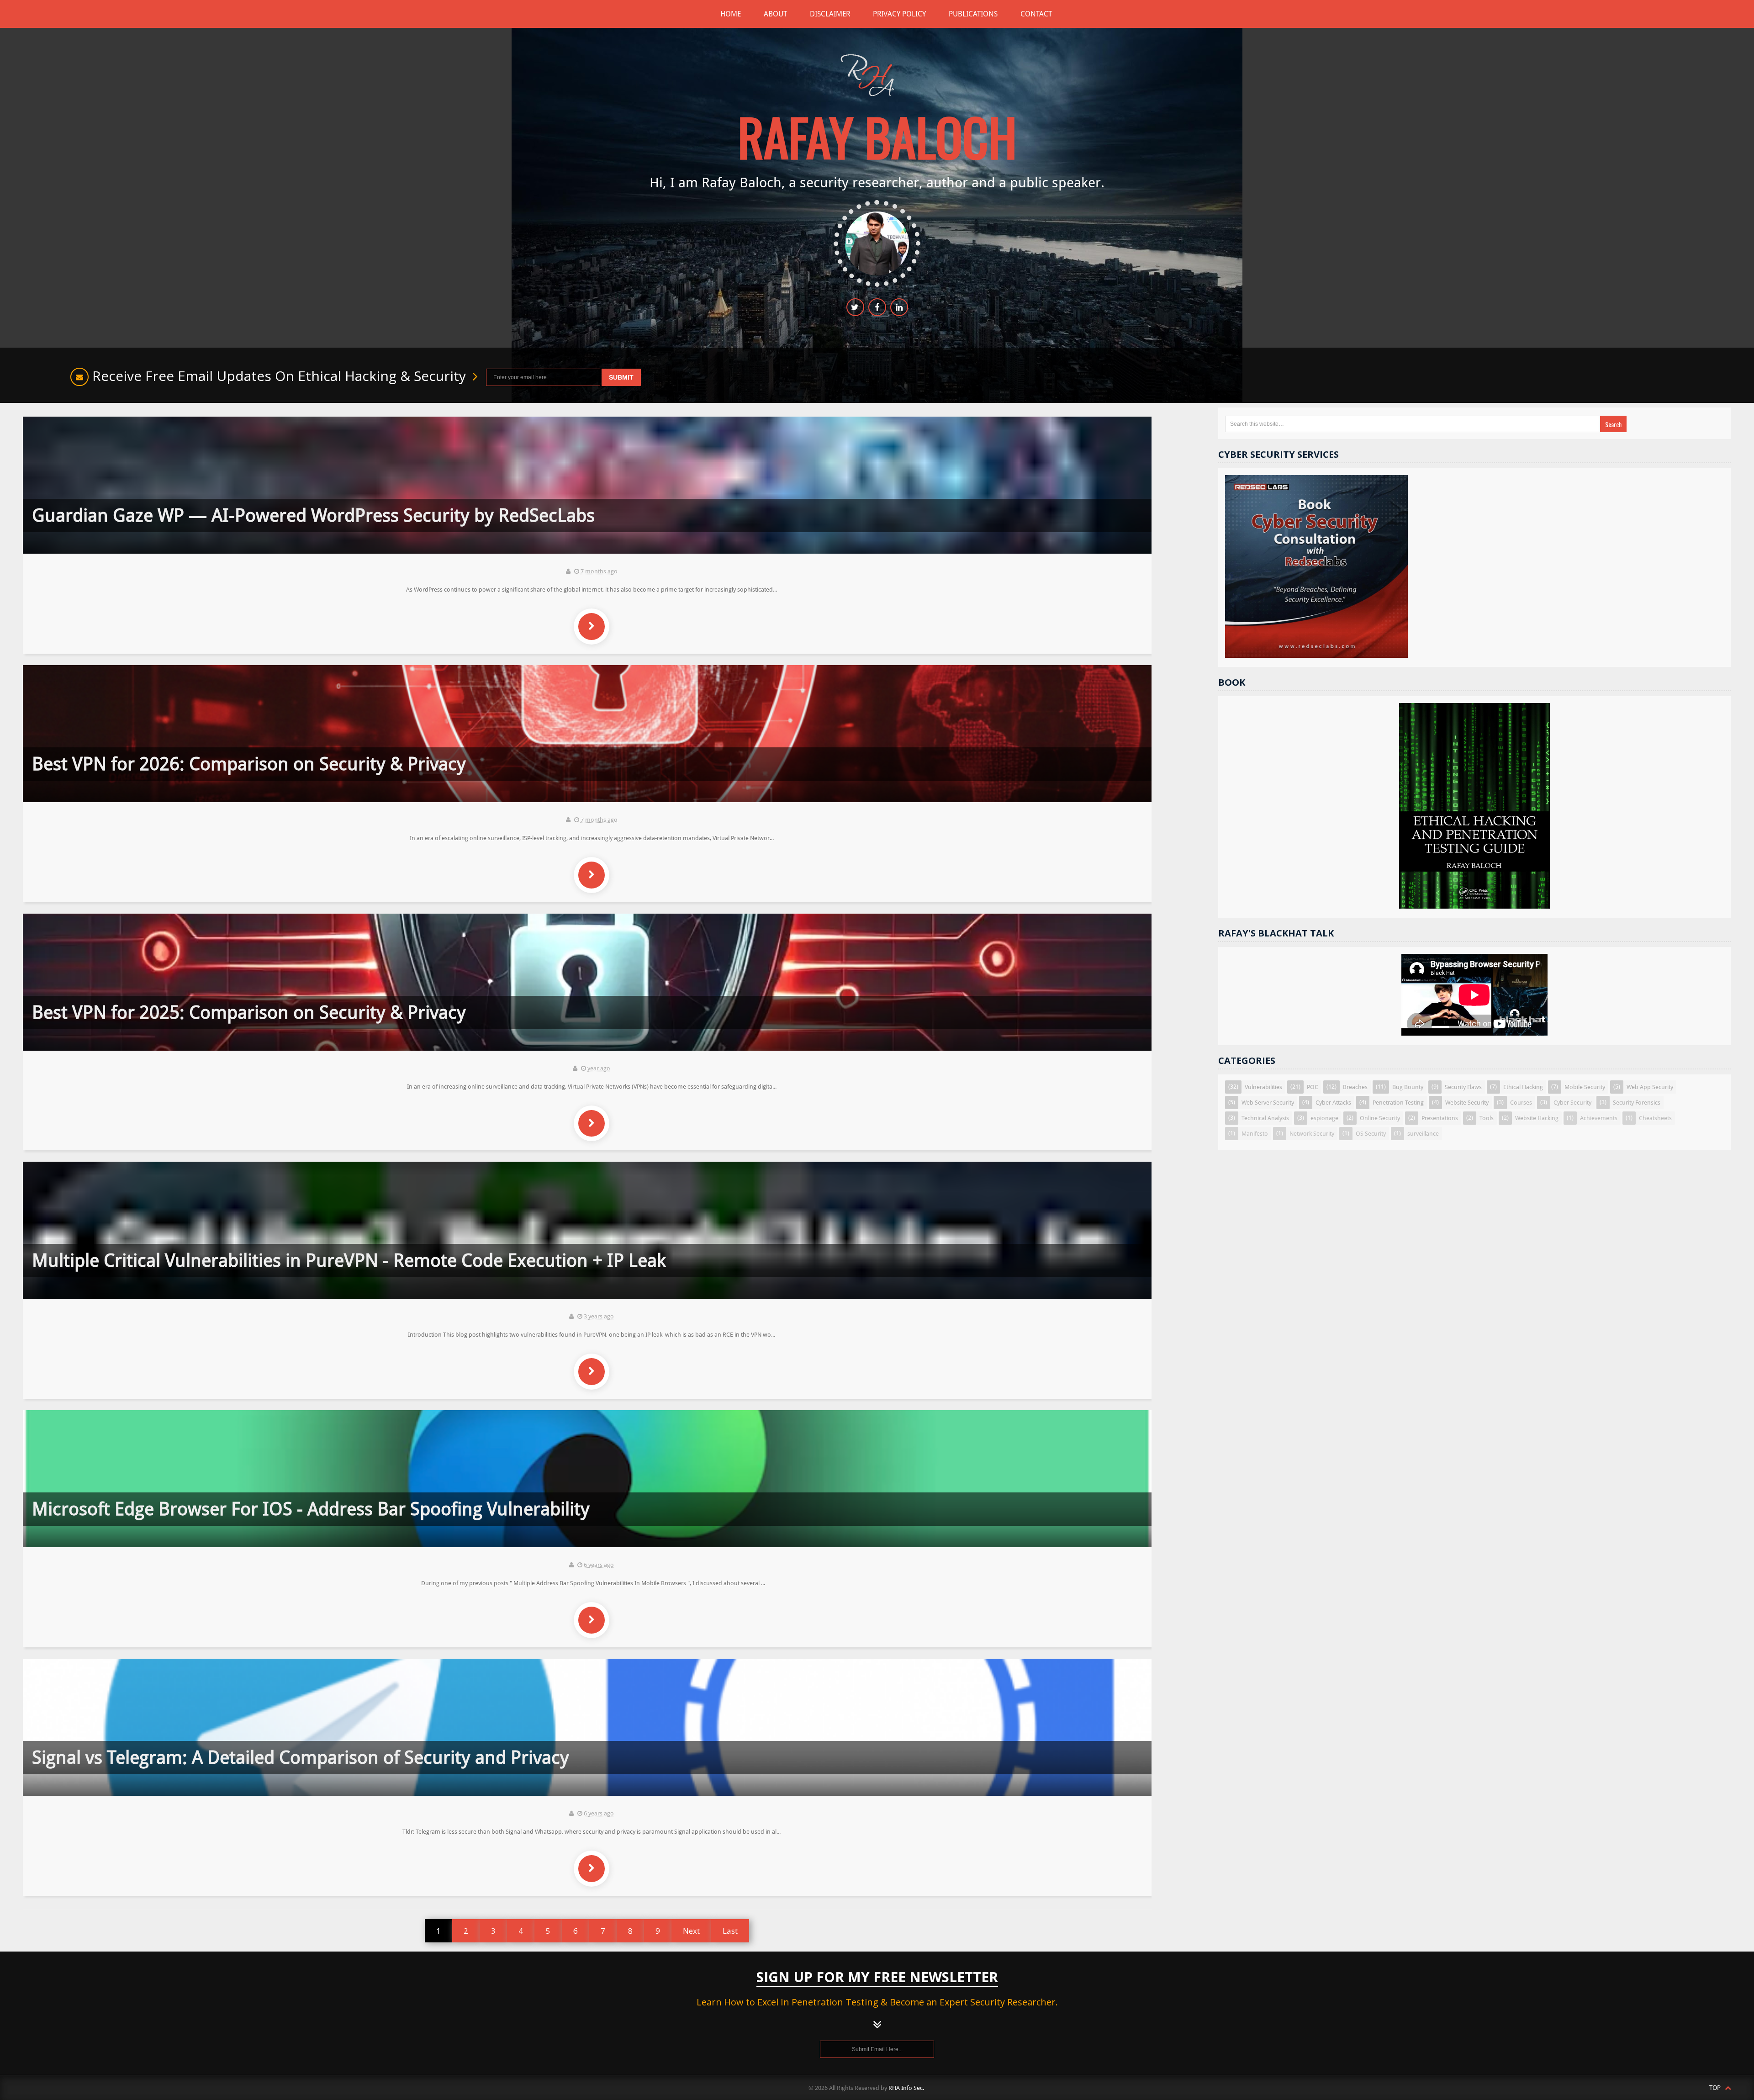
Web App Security (1650, 1087)
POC (1313, 1087)
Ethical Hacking (1523, 1087)
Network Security (1312, 1134)
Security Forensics (1637, 1103)
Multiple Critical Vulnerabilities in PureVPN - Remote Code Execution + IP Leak (349, 1261)
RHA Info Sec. (906, 2088)
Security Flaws (1463, 1087)
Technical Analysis (1265, 1118)
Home (731, 14)
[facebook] (877, 307)
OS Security (1371, 1134)
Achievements (1599, 1118)
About (775, 14)
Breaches (1355, 1087)
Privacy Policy (899, 14)
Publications (973, 14)
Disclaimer (830, 14)
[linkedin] (899, 307)
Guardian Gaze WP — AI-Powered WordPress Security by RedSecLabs (313, 516)
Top (1716, 2088)
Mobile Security (1585, 1087)
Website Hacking (1537, 1118)
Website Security (1467, 1103)
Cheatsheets (1655, 1118)
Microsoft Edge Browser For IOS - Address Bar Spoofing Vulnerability (311, 1509)
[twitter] (855, 307)
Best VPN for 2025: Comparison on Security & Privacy (249, 1013)
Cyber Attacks (1333, 1103)
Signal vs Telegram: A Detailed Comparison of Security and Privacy (301, 1758)
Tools (1487, 1118)
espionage (1324, 1118)
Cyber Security (1572, 1103)
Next (691, 1931)
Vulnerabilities (1263, 1087)
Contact (1036, 14)
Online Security (1380, 1118)
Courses (1521, 1103)
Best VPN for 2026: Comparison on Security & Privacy (249, 764)
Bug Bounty (1408, 1087)
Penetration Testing (1398, 1103)
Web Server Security (1268, 1103)
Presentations (1440, 1118)
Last (730, 1931)
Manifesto (1255, 1134)
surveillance (1423, 1134)
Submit (621, 377)
